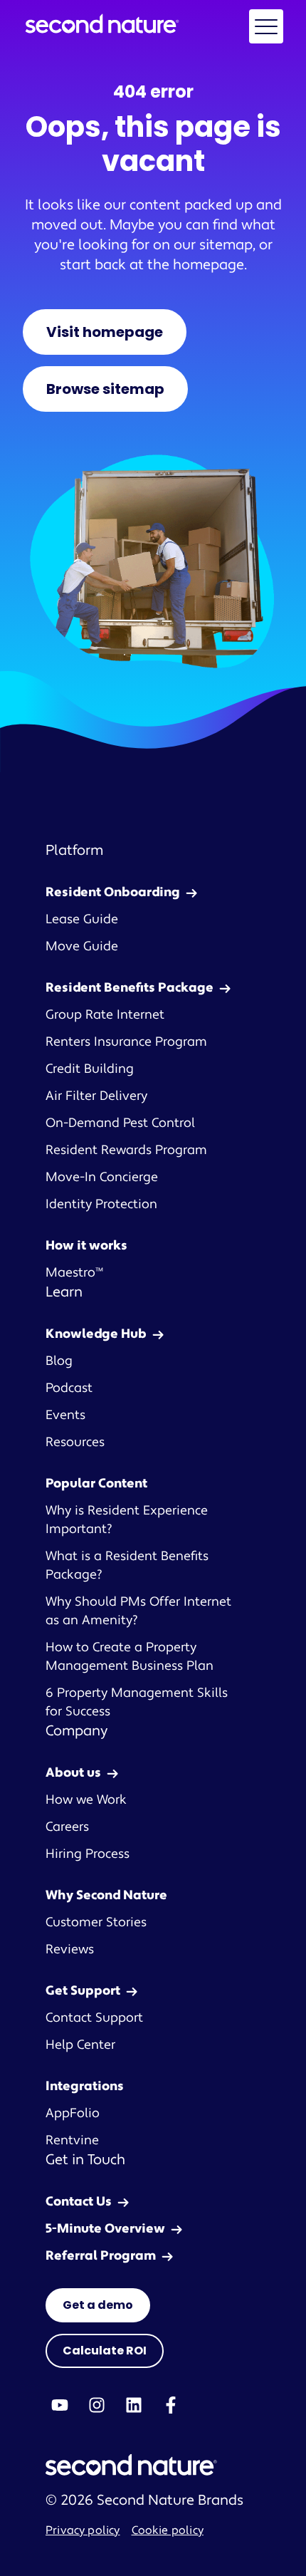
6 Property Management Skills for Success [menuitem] (137, 1702)
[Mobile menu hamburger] (266, 26)
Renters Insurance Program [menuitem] (126, 1042)
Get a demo (98, 2305)
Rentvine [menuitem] (72, 2140)
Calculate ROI (105, 2351)
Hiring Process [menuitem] (88, 1854)
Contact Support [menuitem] (94, 2018)
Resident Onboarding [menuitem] (113, 892)
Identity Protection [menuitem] (101, 1204)
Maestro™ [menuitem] (74, 1273)
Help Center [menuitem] (80, 2045)
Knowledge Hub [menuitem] (96, 1334)
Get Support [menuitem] (83, 1991)
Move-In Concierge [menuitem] (102, 1177)
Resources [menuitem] (75, 1442)
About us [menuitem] (73, 1773)
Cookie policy (168, 2530)
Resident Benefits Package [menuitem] (130, 988)
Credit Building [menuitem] (90, 1069)
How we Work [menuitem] (86, 1800)
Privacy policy (83, 2530)
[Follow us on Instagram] (97, 2405)
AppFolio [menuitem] (73, 2113)
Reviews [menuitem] (70, 1949)
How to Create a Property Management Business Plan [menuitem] (130, 1657)
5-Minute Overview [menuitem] (105, 2229)
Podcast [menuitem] (69, 1388)
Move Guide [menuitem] (82, 946)
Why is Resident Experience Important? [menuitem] (127, 1520)
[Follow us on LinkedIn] (134, 2405)
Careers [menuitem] (67, 1827)
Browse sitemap (105, 389)
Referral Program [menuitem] (101, 2256)
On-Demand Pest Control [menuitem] (120, 1123)
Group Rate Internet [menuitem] (105, 1015)
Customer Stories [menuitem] (96, 1922)
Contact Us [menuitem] (79, 2202)
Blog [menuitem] (59, 1361)
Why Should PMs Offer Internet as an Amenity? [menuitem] (138, 1611)
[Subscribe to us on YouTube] (60, 2405)
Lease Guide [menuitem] (82, 919)
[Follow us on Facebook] (171, 2405)
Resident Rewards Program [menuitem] (126, 1150)
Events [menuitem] (65, 1415)
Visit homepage (105, 332)
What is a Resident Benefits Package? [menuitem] (127, 1565)
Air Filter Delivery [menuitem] (96, 1096)
